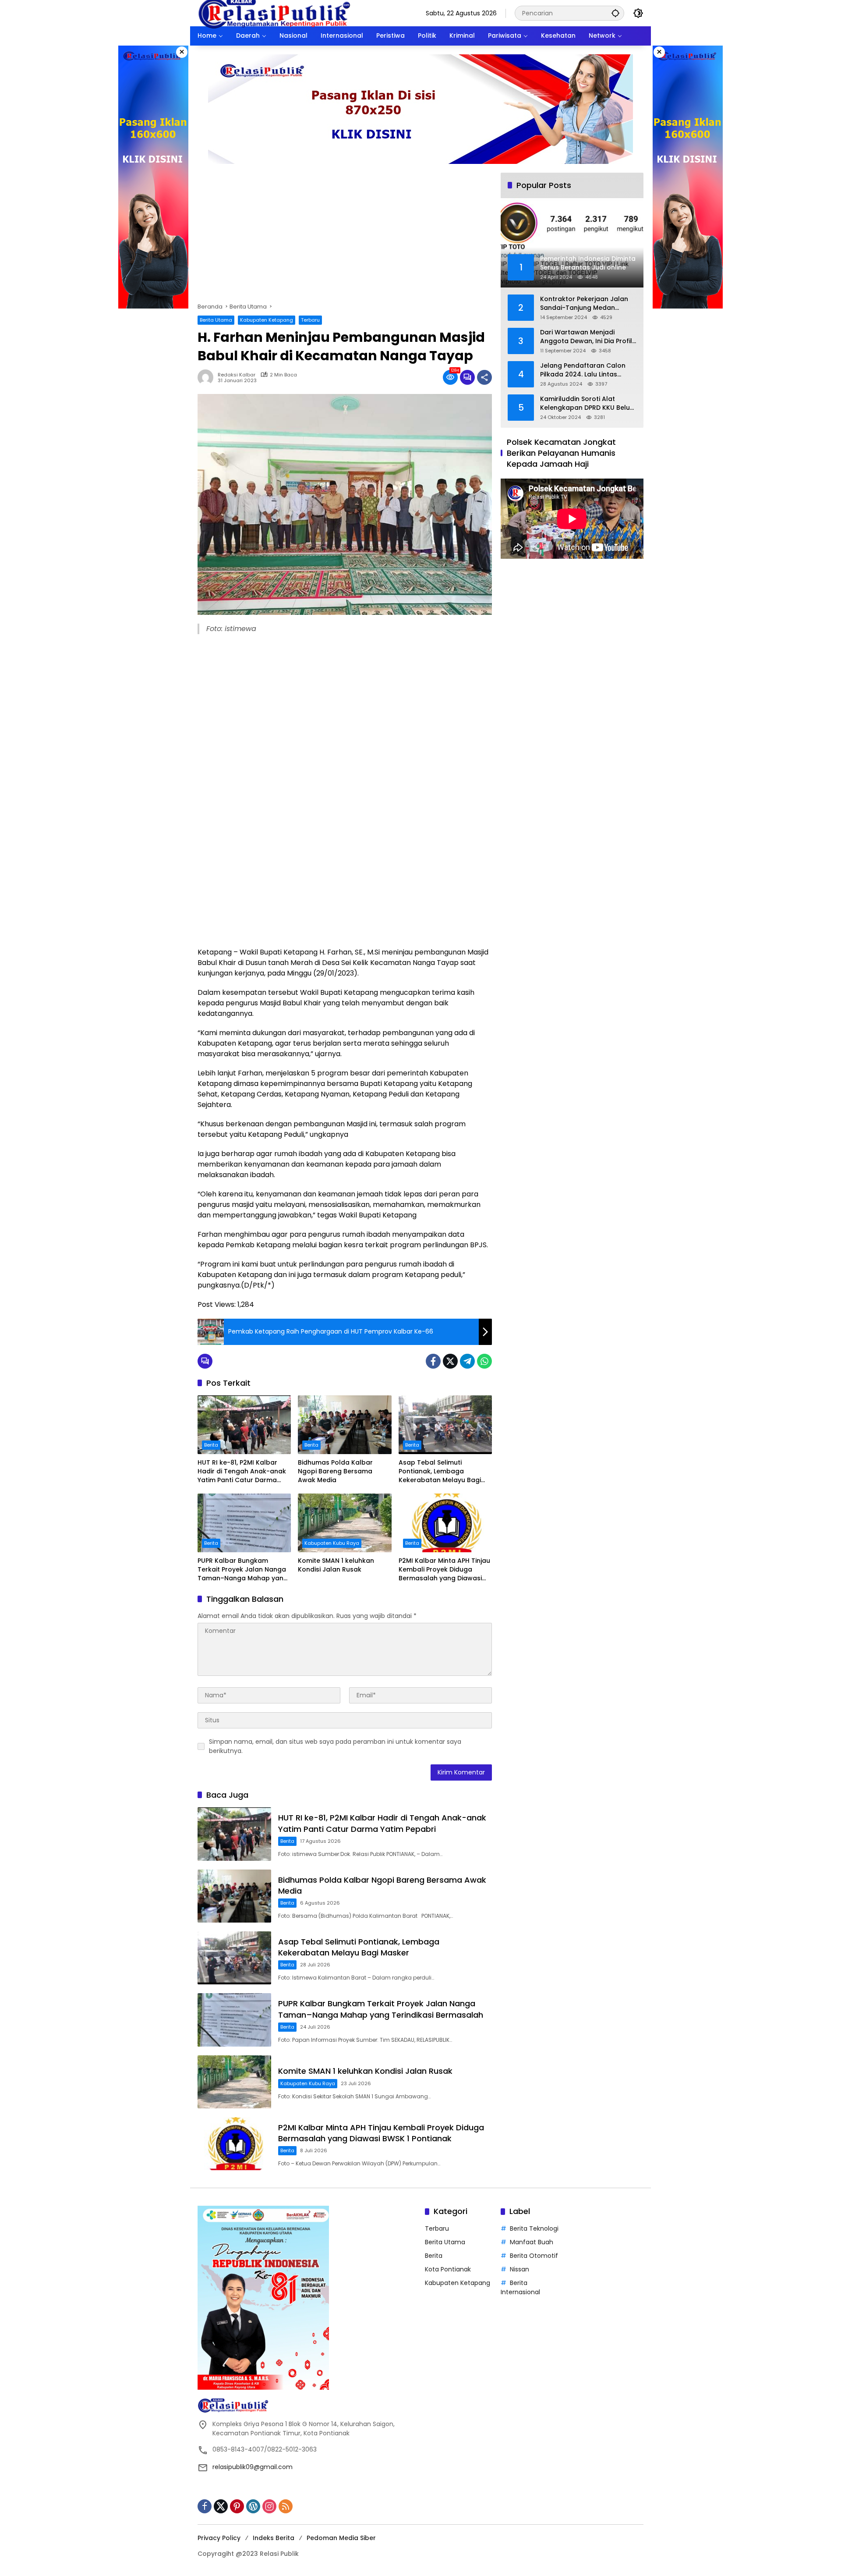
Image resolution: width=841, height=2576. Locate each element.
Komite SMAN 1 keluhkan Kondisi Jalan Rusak (336, 1565)
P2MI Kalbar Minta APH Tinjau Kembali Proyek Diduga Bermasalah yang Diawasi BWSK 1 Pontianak (444, 1570)
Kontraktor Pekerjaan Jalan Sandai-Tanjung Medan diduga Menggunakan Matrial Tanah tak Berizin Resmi (587, 303)
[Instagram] (269, 2506)
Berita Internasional (520, 2287)
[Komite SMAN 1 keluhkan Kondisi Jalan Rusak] (345, 1523)
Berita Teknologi (534, 2228)
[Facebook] (433, 1361)
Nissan (519, 2269)
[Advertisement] (345, 238)
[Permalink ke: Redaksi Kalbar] (208, 377)
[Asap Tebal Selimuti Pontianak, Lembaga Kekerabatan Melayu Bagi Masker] (445, 1425)
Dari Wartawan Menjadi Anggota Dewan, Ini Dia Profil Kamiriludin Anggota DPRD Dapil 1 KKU (586, 337)
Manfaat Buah (532, 2242)
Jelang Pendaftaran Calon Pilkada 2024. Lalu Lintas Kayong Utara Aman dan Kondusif (583, 370)
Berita (211, 1445)
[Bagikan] (484, 377)
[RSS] (286, 2506)
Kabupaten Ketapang (267, 320)
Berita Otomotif (534, 2256)
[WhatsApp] (484, 1361)
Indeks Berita (274, 2538)
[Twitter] (450, 1361)
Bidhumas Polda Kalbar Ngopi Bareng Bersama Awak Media (335, 1471)
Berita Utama (216, 320)
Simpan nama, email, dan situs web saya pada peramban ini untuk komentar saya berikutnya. (335, 1746)
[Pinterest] (237, 2506)
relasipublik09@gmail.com (253, 2467)
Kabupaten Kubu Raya (332, 1543)
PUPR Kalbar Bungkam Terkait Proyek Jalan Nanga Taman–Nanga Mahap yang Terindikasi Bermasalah (243, 1570)
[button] (615, 13)
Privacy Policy (219, 2538)
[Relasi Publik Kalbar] (274, 13)
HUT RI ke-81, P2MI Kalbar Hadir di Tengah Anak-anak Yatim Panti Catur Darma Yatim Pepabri (242, 1471)
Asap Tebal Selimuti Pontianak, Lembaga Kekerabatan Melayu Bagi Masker (440, 1471)
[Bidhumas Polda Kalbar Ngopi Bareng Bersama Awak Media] (345, 1425)
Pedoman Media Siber (341, 2538)
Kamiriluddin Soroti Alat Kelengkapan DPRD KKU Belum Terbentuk (588, 403)
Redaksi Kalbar (237, 375)
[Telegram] (467, 1361)
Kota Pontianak (448, 2269)
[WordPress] (253, 2506)
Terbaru (310, 320)
